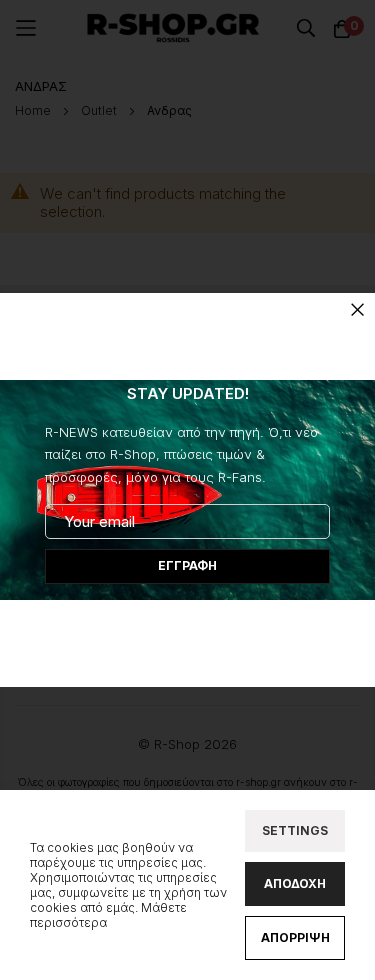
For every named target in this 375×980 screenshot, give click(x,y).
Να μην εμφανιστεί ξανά (187, 626)
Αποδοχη (295, 883)
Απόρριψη (295, 937)
